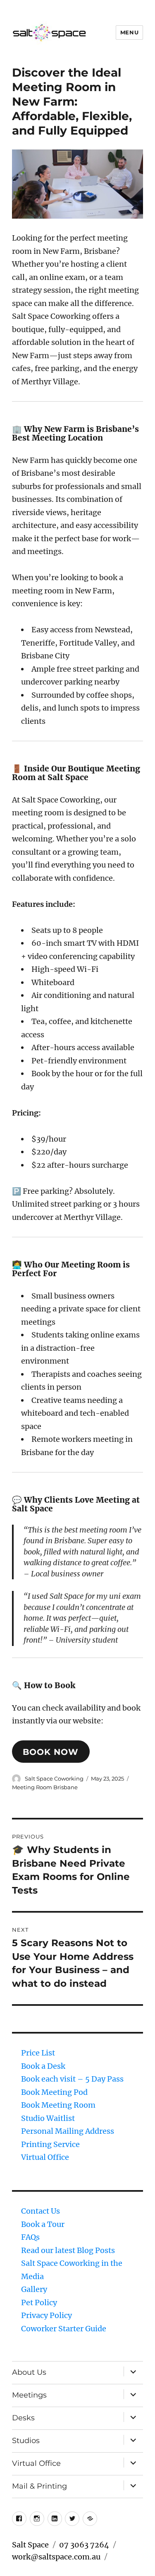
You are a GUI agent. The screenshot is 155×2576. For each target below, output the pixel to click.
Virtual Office (45, 2157)
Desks (23, 2418)
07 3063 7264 (84, 2545)
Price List (38, 2053)
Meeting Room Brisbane (45, 1787)
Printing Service (50, 2144)
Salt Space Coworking (54, 1778)
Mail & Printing (39, 2486)
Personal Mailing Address (68, 2131)
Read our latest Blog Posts (68, 2250)
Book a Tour (43, 2224)
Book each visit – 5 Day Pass (72, 2079)
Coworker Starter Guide (64, 2329)
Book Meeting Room (58, 2105)
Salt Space (30, 2545)
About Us (29, 2372)
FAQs (30, 2237)
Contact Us (41, 2211)
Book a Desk (43, 2066)
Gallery (34, 2289)
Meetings (29, 2395)
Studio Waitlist (48, 2118)
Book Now (51, 1752)
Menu (129, 32)
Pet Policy (39, 2302)
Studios (26, 2441)
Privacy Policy (46, 2315)
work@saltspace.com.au (56, 2557)
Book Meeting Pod (54, 2092)
